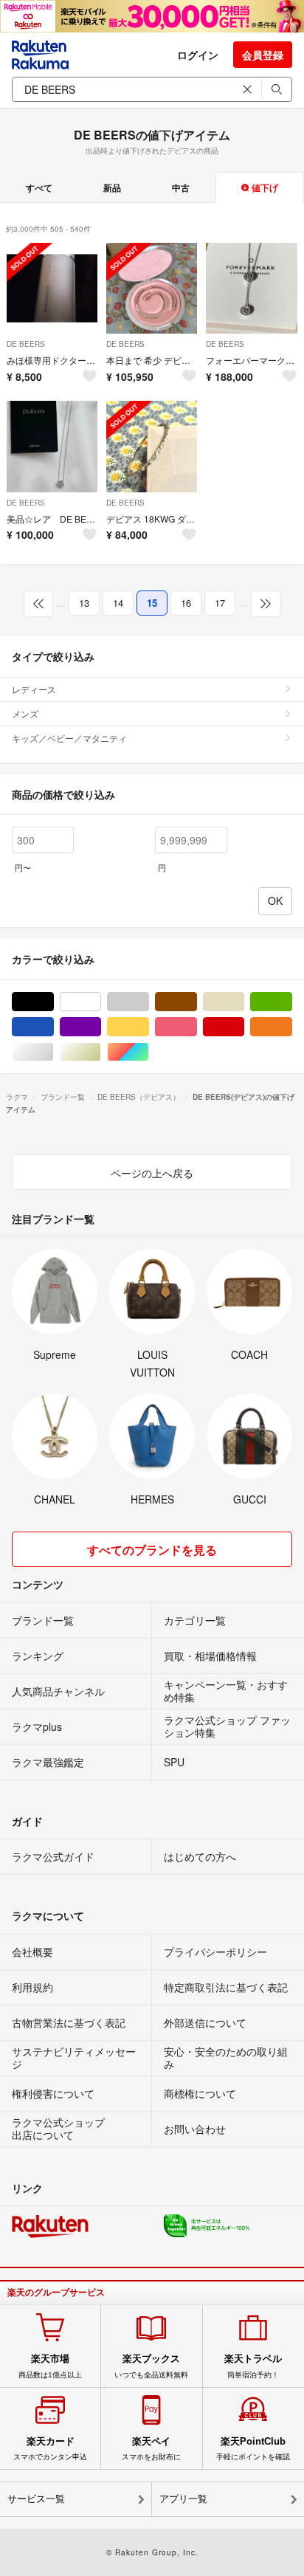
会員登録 (263, 55)
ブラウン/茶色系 (197, 1002)
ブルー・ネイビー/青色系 (53, 1027)
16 (186, 603)
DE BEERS (26, 344)
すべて (39, 187)
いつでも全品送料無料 (151, 2366)
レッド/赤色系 (244, 1027)
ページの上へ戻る (152, 1173)
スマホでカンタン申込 (50, 2448)
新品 (112, 187)
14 (118, 603)
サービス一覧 (36, 2499)
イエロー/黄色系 (149, 1027)
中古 (181, 187)
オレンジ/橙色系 (292, 1027)
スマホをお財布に (151, 2448)
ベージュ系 (244, 1002)
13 (84, 603)
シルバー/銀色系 (53, 1052)
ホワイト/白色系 (101, 1002)
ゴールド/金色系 (101, 1052)
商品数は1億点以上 (50, 2366)
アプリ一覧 (183, 2499)
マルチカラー (149, 1052)
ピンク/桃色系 (197, 1027)
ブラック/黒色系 (53, 1002)
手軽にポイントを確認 (253, 2448)
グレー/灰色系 (149, 1002)
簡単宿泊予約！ (253, 2366)
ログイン (198, 55)
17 (220, 603)
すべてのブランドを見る (152, 1550)
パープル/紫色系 (101, 1027)
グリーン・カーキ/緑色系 (292, 1002)
